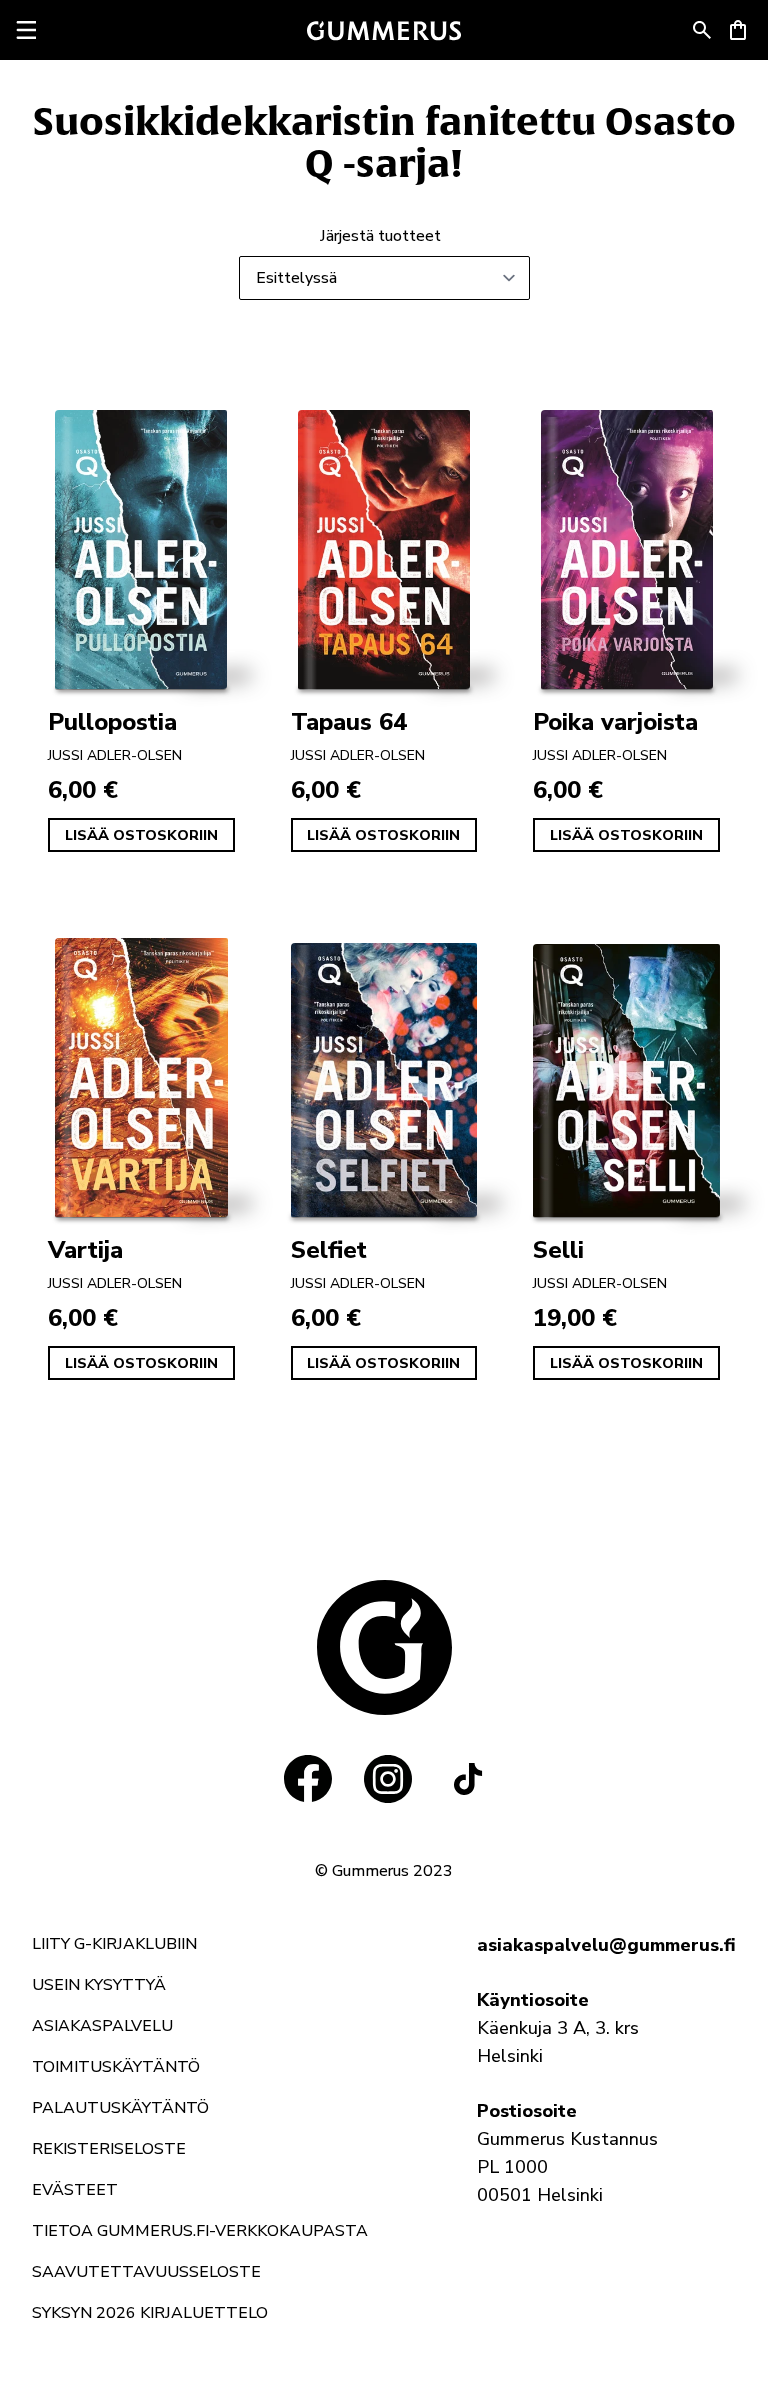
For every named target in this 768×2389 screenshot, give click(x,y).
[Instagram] (388, 1779)
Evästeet (75, 2190)
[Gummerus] (384, 30)
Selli (558, 1250)
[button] (702, 30)
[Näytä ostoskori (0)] (738, 30)
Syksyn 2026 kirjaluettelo (150, 2313)
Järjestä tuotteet (380, 236)
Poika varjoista (615, 722)
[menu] (26, 30)
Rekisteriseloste (109, 2149)
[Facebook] (308, 1779)
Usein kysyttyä (99, 1985)
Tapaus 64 (349, 722)
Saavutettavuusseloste (146, 2272)
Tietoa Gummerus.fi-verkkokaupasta (200, 2231)
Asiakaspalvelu (102, 2026)
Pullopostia (112, 722)
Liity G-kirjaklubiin (114, 1944)
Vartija (85, 1250)
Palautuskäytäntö (120, 2108)
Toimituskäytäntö (116, 2067)
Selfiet (329, 1250)
